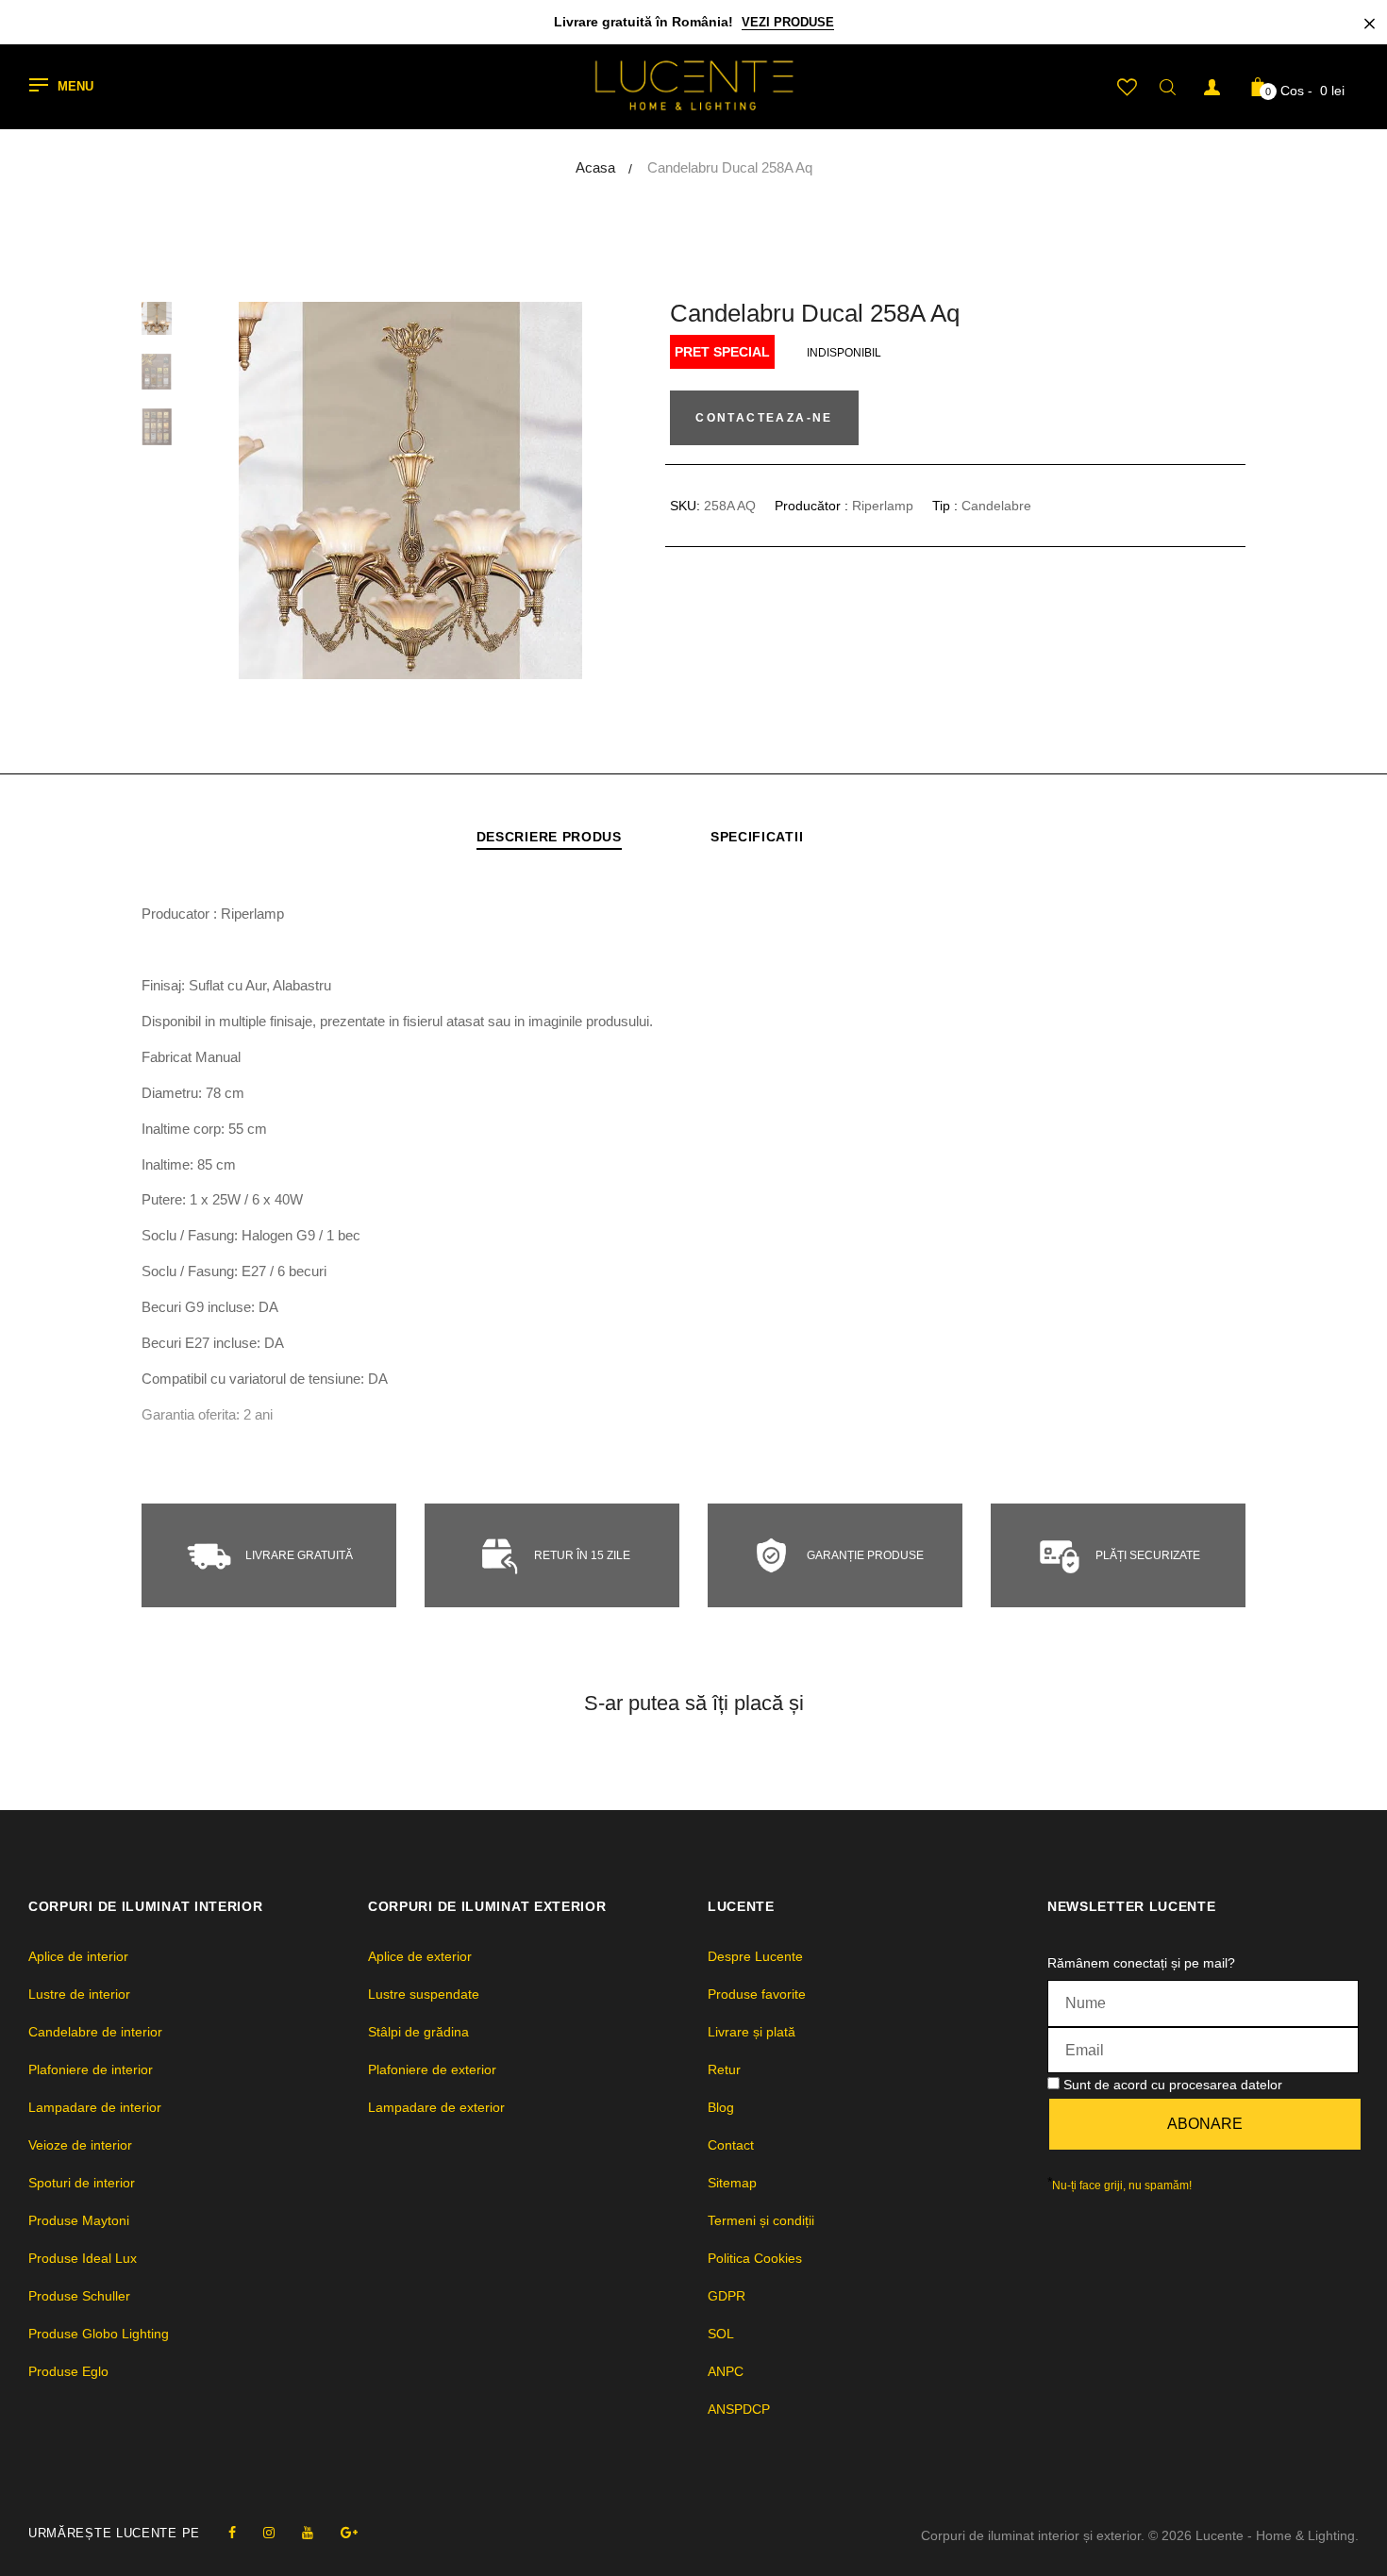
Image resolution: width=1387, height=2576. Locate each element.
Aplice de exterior (420, 1956)
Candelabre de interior (95, 2032)
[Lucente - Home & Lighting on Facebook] (232, 2533)
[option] (410, 490)
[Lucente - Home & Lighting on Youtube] (308, 2533)
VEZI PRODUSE (788, 22)
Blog (721, 2107)
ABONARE (1205, 2124)
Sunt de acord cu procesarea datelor (1173, 2085)
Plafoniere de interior (91, 2069)
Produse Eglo (68, 2371)
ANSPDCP (739, 2409)
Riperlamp (883, 506)
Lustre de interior (79, 1994)
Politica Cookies (755, 2258)
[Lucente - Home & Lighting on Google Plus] (349, 2533)
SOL (721, 2334)
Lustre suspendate (424, 1994)
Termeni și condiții (761, 2220)
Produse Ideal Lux (83, 2258)
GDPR (727, 2296)
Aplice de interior (78, 1956)
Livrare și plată (752, 2032)
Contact (731, 2145)
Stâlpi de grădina (418, 2032)
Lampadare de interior (95, 2107)
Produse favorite (757, 1994)
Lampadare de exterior (436, 2107)
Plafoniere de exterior (432, 2069)
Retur (724, 2069)
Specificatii (757, 837)
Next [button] (557, 490)
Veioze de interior (80, 2145)
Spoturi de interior (82, 2183)
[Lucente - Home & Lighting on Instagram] (269, 2533)
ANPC (726, 2371)
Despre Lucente (755, 1956)
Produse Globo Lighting (99, 2334)
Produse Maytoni (79, 2220)
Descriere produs (549, 837)
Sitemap (732, 2183)
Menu (75, 87)
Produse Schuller (79, 2296)
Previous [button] (264, 490)
